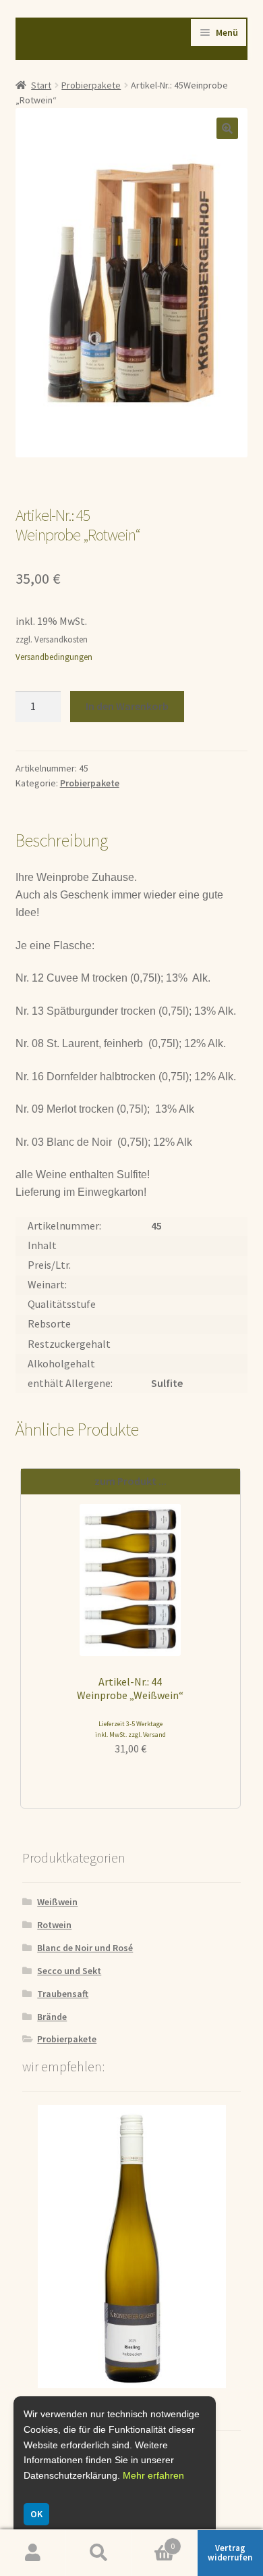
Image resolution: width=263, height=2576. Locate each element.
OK (36, 2514)
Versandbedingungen (54, 657)
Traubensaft (63, 1994)
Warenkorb (153, 2541)
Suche (99, 2553)
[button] (227, 128)
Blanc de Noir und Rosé (85, 1948)
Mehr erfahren (153, 2475)
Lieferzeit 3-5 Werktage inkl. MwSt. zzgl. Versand (130, 1729)
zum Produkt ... (130, 1481)
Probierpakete (91, 85)
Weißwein (57, 1902)
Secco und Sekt (69, 1971)
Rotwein (54, 1925)
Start (41, 85)
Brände (52, 2017)
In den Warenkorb (127, 706)
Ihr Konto (33, 2553)
